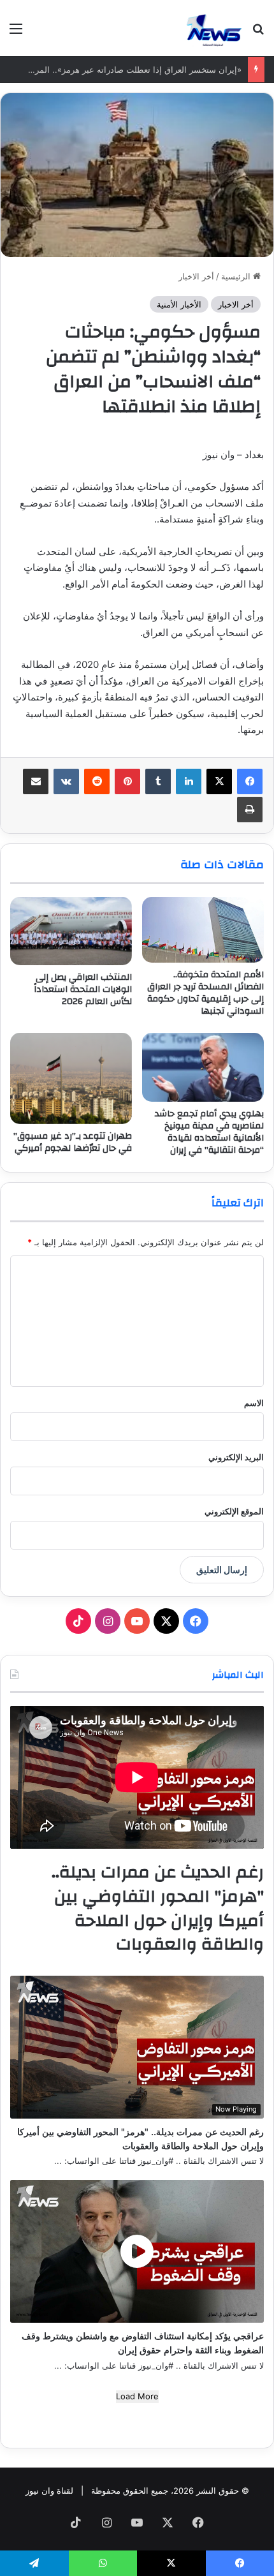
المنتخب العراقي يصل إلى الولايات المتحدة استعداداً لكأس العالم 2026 (83, 989)
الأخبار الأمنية (179, 304)
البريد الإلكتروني (236, 1457)
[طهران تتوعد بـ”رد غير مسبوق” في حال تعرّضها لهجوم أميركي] (71, 1078)
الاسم (254, 1403)
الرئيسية (237, 276)
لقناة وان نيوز (49, 2491)
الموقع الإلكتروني (234, 1511)
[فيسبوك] (250, 781)
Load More (137, 2396)
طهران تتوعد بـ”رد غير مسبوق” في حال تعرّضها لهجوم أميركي (73, 1142)
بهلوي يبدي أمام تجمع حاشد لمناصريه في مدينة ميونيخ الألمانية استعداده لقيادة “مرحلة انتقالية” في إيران (209, 1132)
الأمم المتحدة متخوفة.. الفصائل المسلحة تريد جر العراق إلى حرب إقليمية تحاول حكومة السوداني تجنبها (205, 993)
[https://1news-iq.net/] (214, 28)
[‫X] (219, 781)
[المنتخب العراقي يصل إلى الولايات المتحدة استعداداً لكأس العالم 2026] (71, 931)
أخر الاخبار (196, 276)
